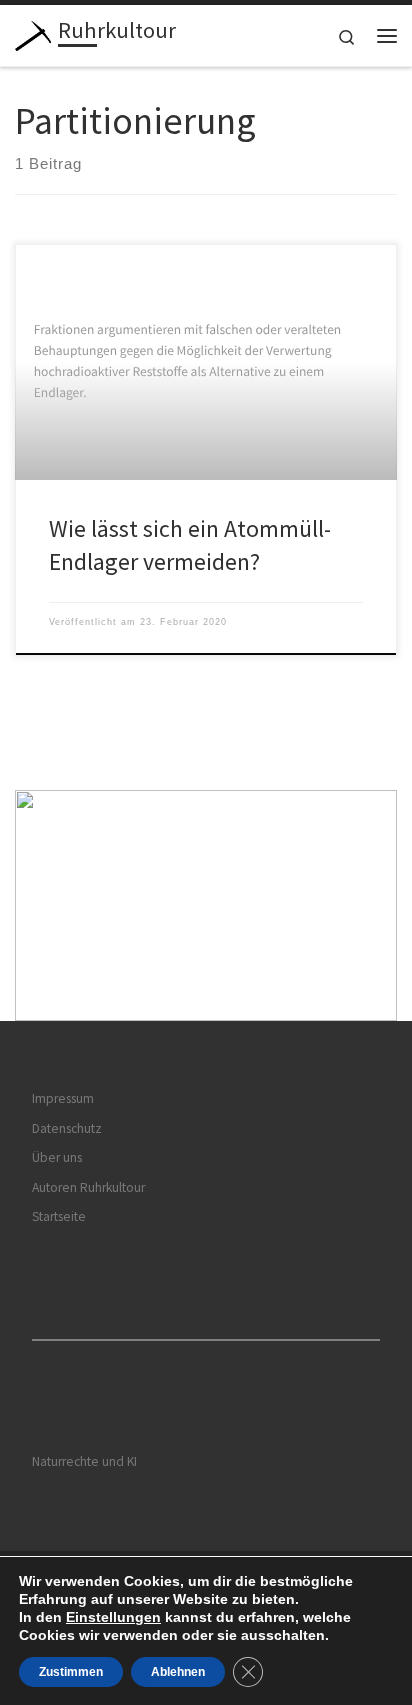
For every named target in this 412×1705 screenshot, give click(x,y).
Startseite (59, 1216)
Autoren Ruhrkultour (88, 1187)
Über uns (57, 1157)
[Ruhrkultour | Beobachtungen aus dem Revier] (33, 33)
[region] (206, 905)
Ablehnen (178, 1672)
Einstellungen (113, 1617)
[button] (206, 905)
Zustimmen (71, 1672)
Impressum (63, 1098)
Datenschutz (67, 1128)
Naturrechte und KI (84, 1461)
